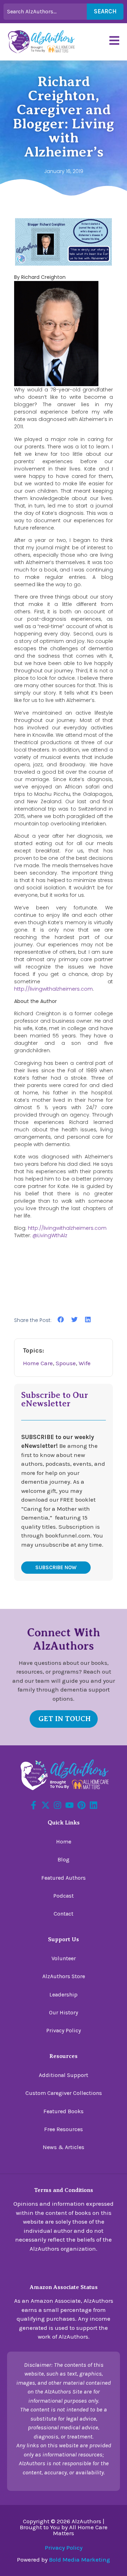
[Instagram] (58, 1805)
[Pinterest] (81, 1805)
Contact (64, 1914)
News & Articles (64, 2147)
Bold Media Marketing (80, 2559)
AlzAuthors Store (64, 1976)
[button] (61, 1320)
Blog (64, 1859)
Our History (64, 2012)
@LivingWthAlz (50, 1235)
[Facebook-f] (34, 1805)
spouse (66, 1363)
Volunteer (64, 1958)
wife (85, 1363)
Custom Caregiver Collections (64, 2093)
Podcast (64, 1896)
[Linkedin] (93, 1805)
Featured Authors (64, 1878)
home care (38, 1363)
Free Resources (64, 2129)
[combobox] (45, 12)
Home (64, 1842)
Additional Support (64, 2075)
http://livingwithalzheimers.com (53, 989)
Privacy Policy (64, 2030)
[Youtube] (69, 1805)
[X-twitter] (46, 1805)
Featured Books (64, 2111)
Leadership (64, 1995)
